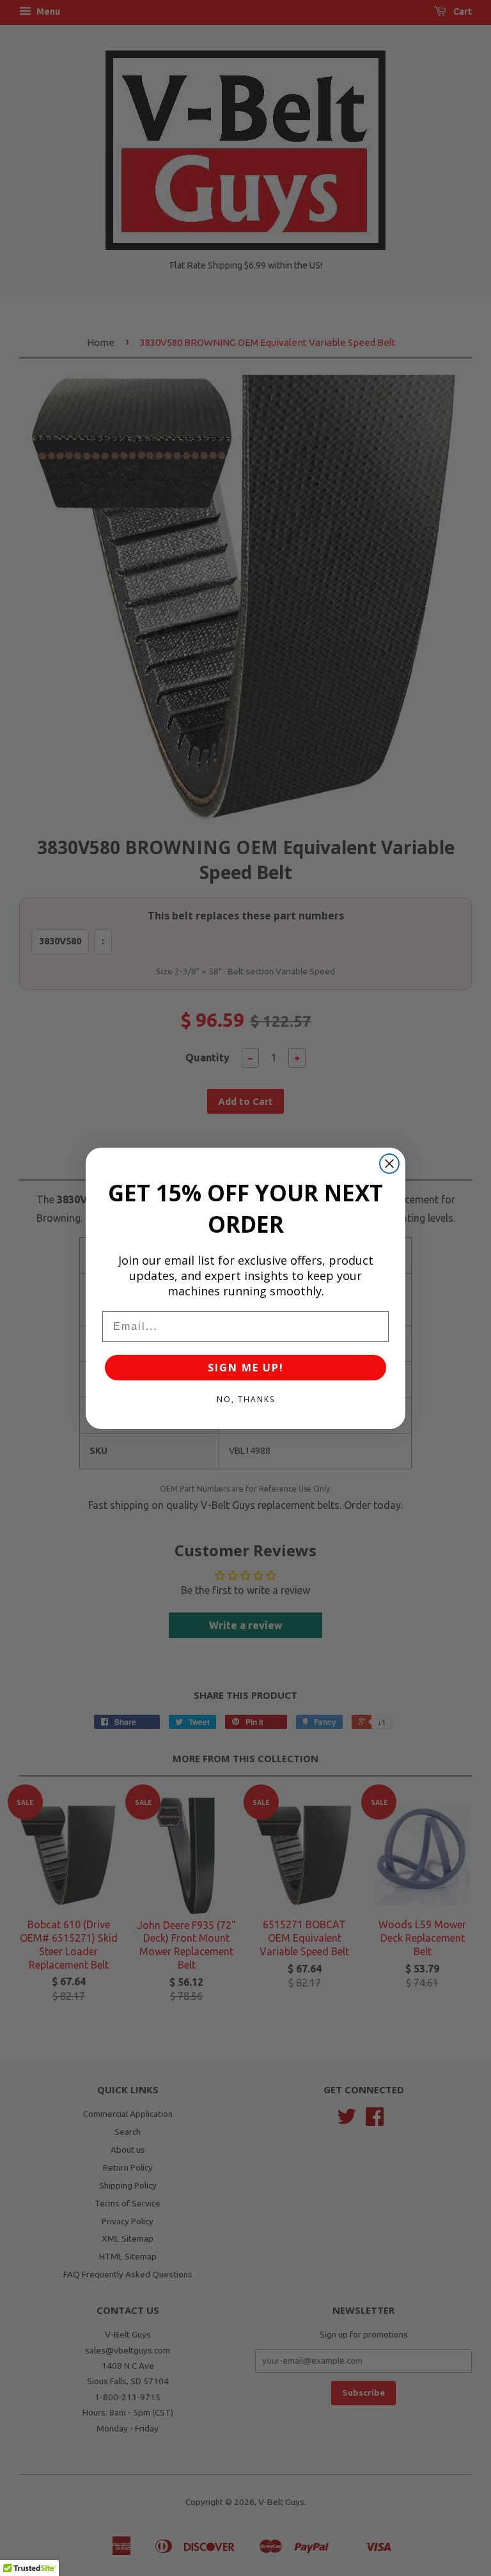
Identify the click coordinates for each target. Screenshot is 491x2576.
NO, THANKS (246, 1399)
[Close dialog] (389, 1164)
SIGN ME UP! (246, 1368)
